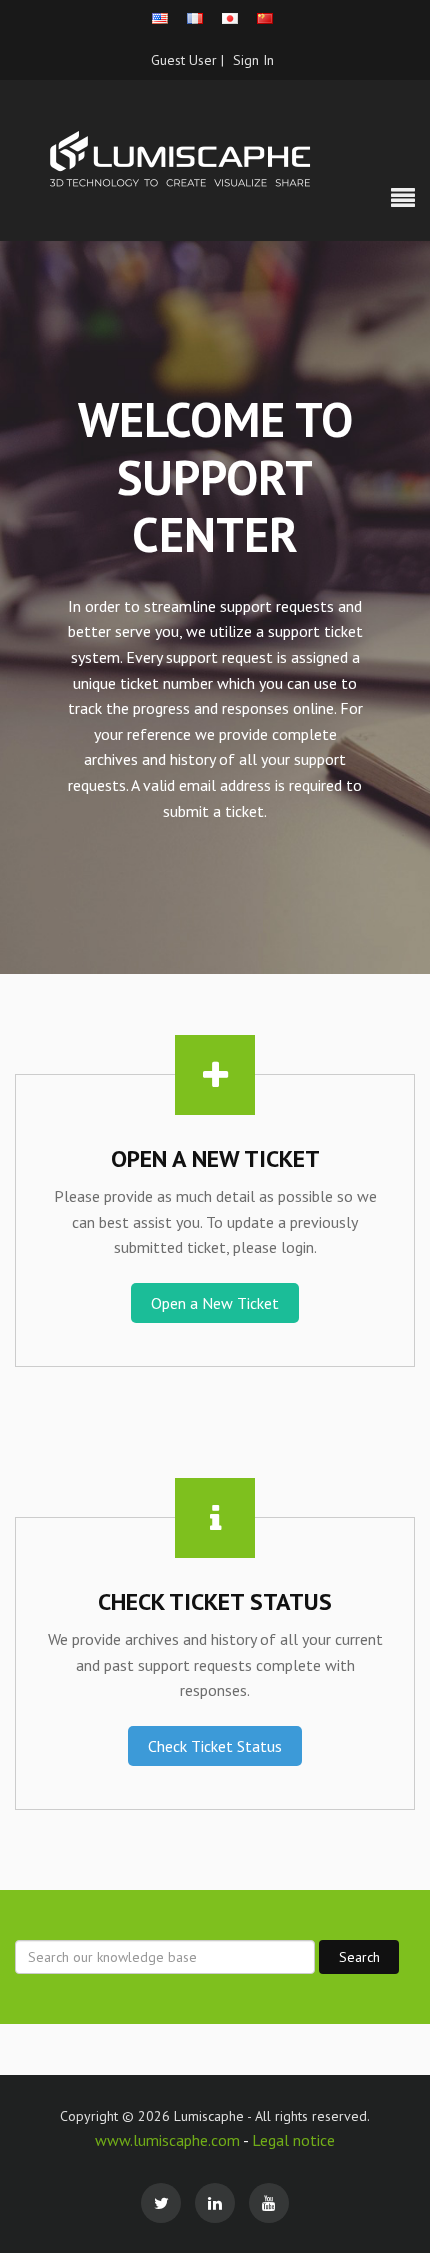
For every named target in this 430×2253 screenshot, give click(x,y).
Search (359, 1957)
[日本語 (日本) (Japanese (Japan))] (230, 18)
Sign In (253, 60)
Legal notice (293, 2140)
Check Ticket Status (215, 1746)
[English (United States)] (160, 18)
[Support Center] (215, 160)
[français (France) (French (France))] (195, 18)
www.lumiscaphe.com (169, 2140)
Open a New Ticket (215, 1303)
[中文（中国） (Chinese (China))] (265, 18)
